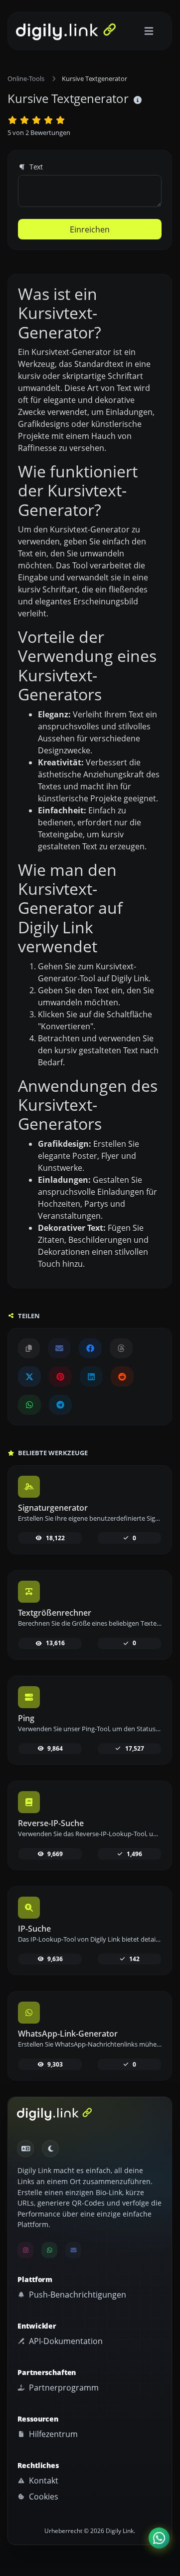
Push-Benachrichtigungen (77, 2295)
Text (35, 167)
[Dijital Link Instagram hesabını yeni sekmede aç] (25, 2250)
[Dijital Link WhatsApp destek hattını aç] (29, 1405)
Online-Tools (26, 78)
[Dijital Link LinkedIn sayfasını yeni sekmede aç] (91, 1376)
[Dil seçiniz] (25, 2149)
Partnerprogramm (63, 2388)
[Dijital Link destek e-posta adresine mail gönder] (59, 1348)
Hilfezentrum (52, 2434)
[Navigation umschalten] (149, 31)
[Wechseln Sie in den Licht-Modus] (50, 2149)
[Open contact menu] (159, 2538)
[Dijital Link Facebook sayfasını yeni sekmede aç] (90, 1348)
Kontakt (43, 2481)
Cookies (43, 2497)
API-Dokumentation (65, 2341)
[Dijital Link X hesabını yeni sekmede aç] (29, 1376)
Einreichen (90, 229)
